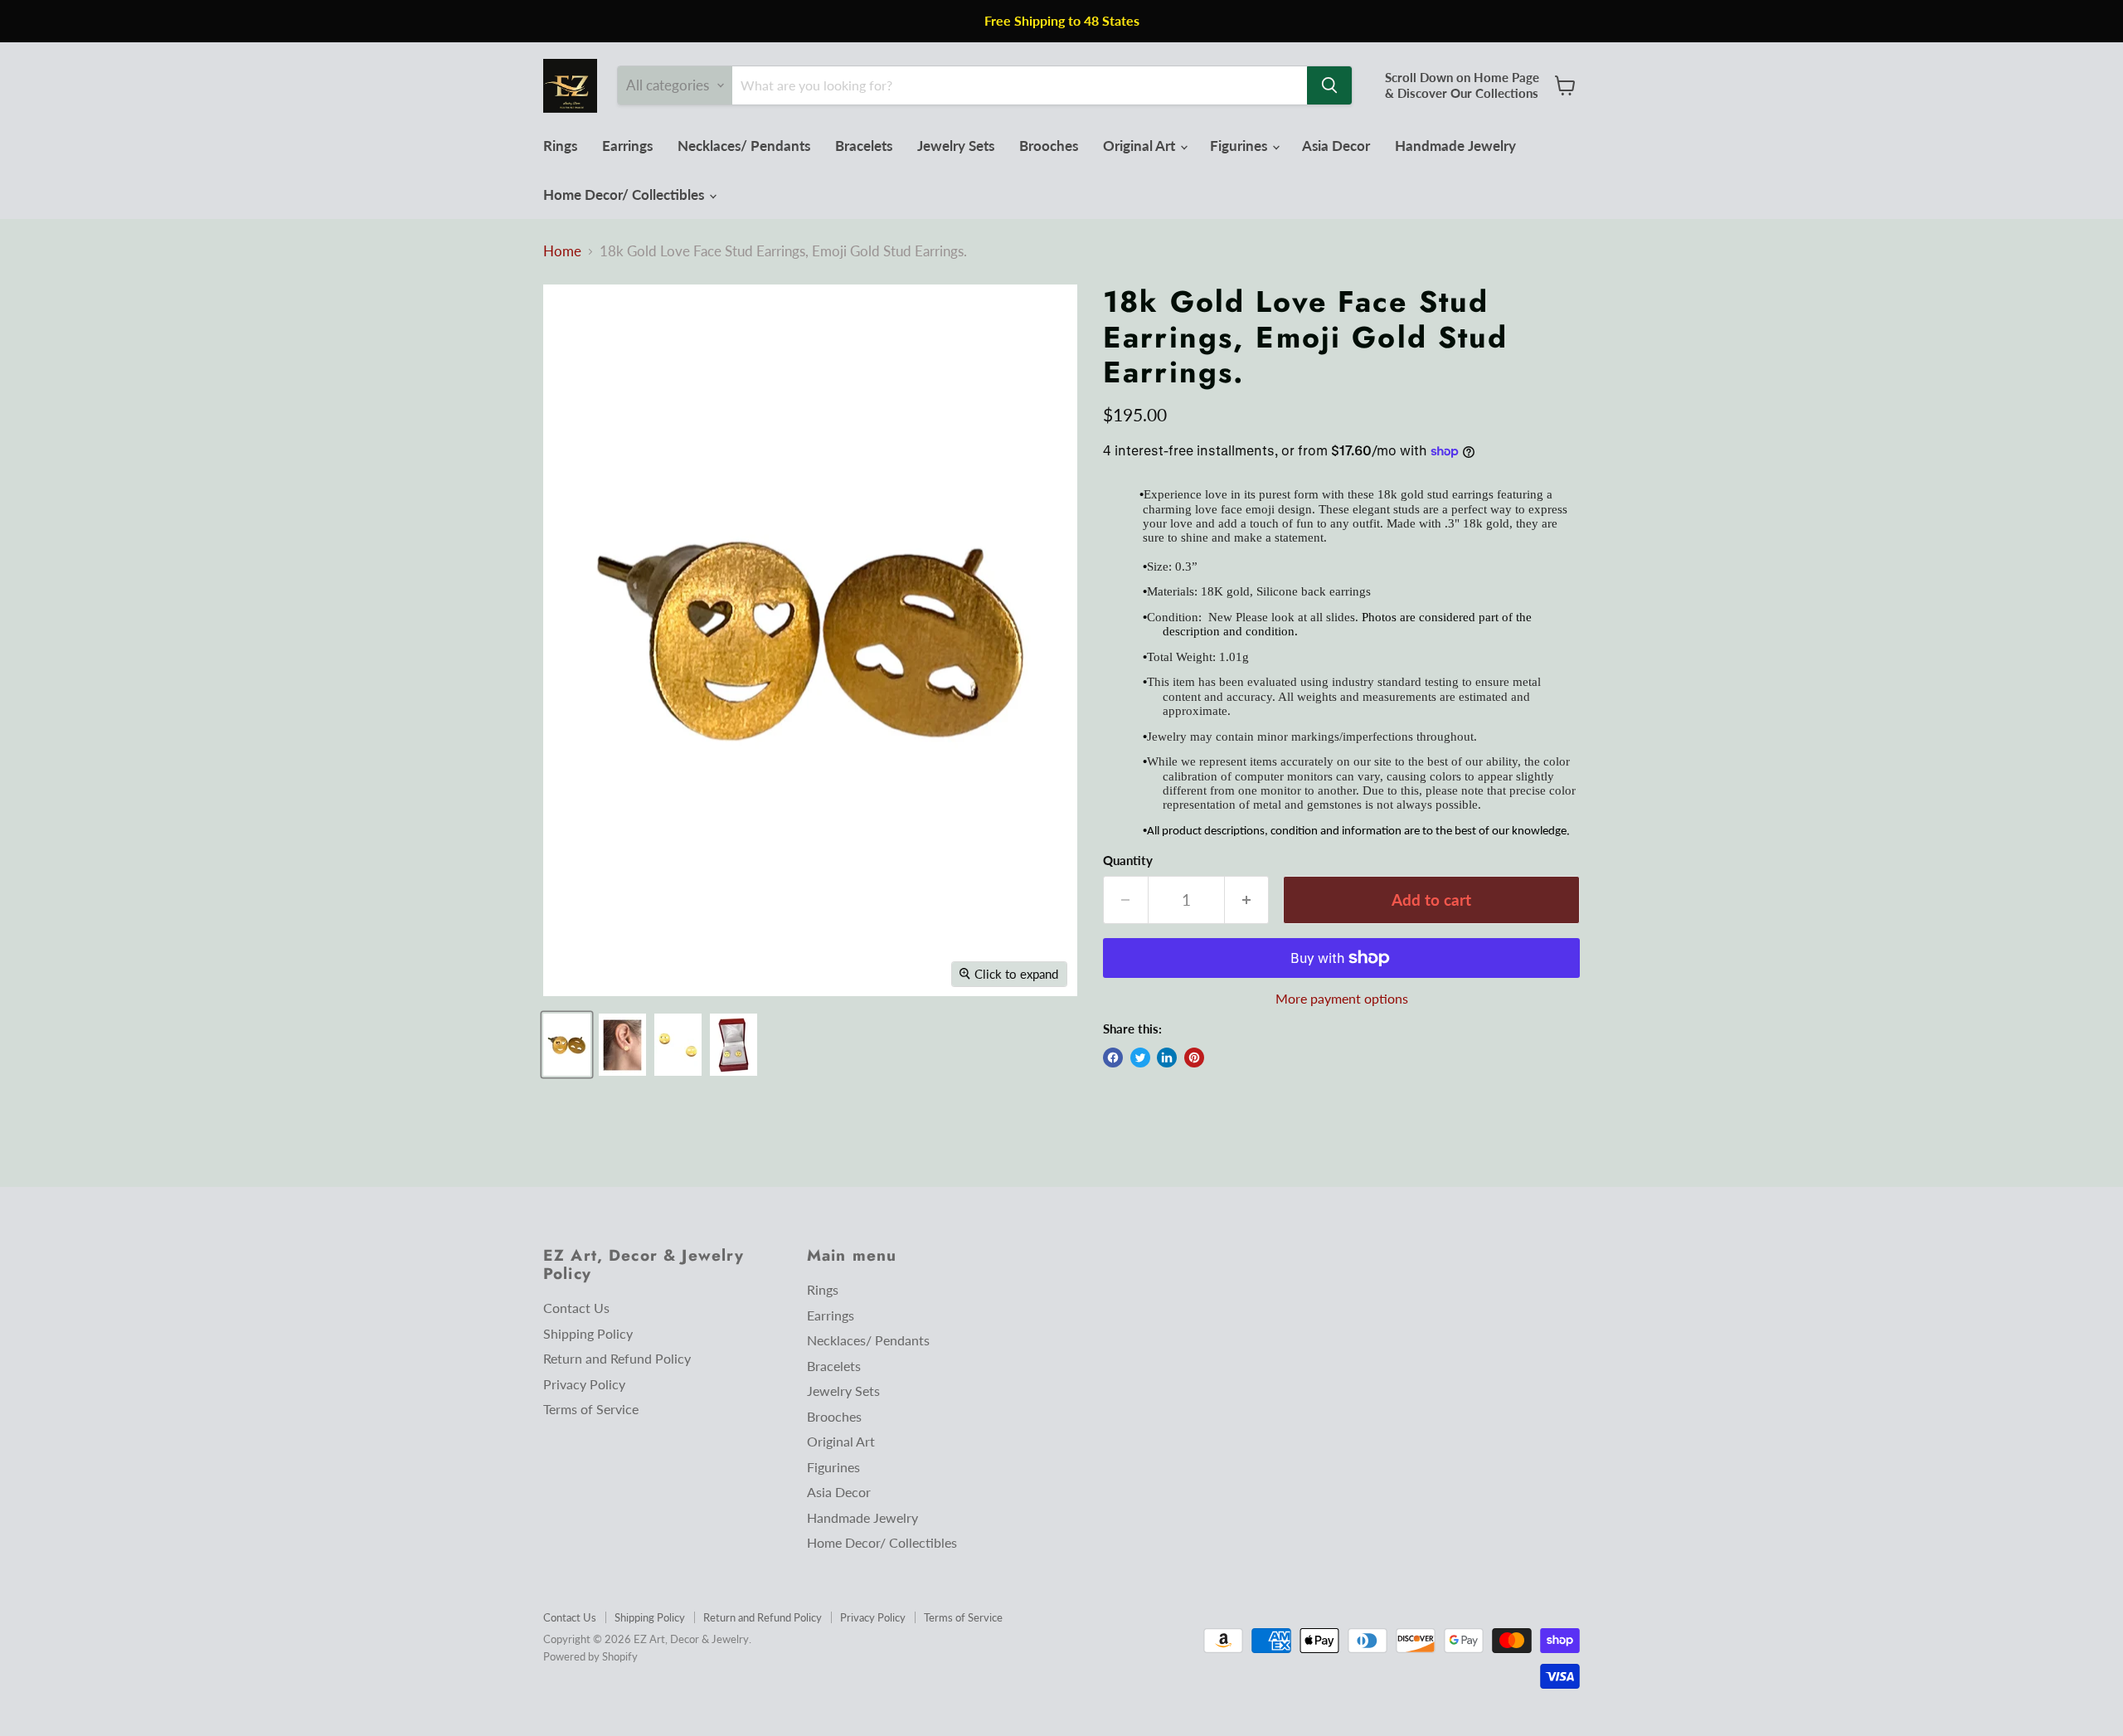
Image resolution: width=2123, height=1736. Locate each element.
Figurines (1240, 146)
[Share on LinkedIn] (1167, 1058)
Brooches (1049, 146)
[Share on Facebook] (1113, 1058)
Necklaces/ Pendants (744, 146)
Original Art (1141, 146)
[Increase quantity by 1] (1247, 900)
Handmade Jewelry (1455, 146)
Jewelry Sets (956, 146)
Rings (560, 146)
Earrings (627, 146)
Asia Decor (1336, 146)
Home (562, 251)
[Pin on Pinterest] (1194, 1058)
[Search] (1329, 85)
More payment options (1342, 999)
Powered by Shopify (590, 1656)
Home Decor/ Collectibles (625, 195)
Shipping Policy (588, 1333)
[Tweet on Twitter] (1140, 1058)
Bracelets (864, 146)
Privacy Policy (584, 1384)
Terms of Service (591, 1409)
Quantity (1128, 861)
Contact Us (576, 1308)
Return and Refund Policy (617, 1358)
